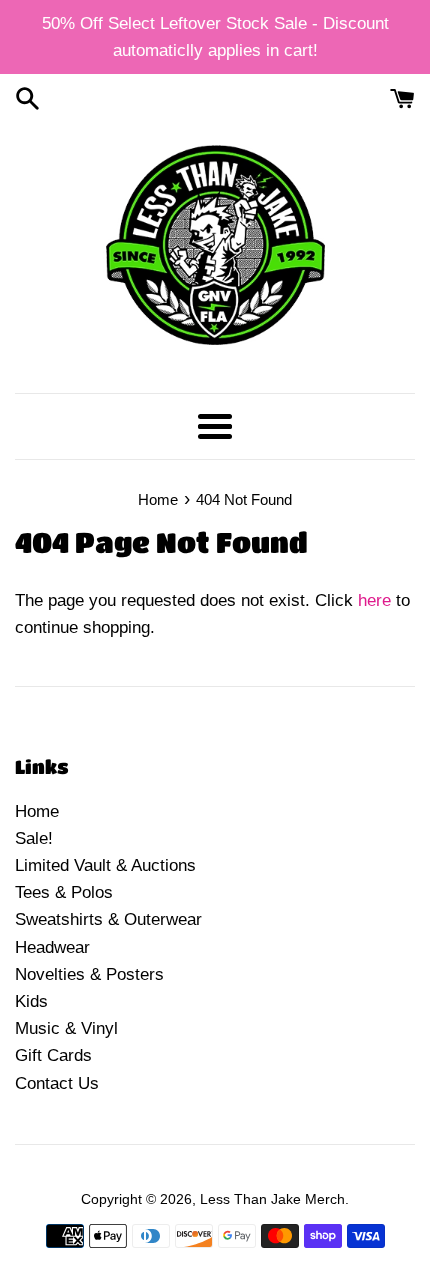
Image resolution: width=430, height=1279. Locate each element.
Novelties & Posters (89, 974)
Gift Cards (53, 1055)
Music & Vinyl (66, 1028)
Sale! (34, 838)
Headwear (52, 947)
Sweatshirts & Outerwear (108, 919)
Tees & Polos (64, 892)
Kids (31, 1001)
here (374, 600)
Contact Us (57, 1083)
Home (37, 811)
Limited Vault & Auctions (105, 865)
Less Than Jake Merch (272, 1199)
